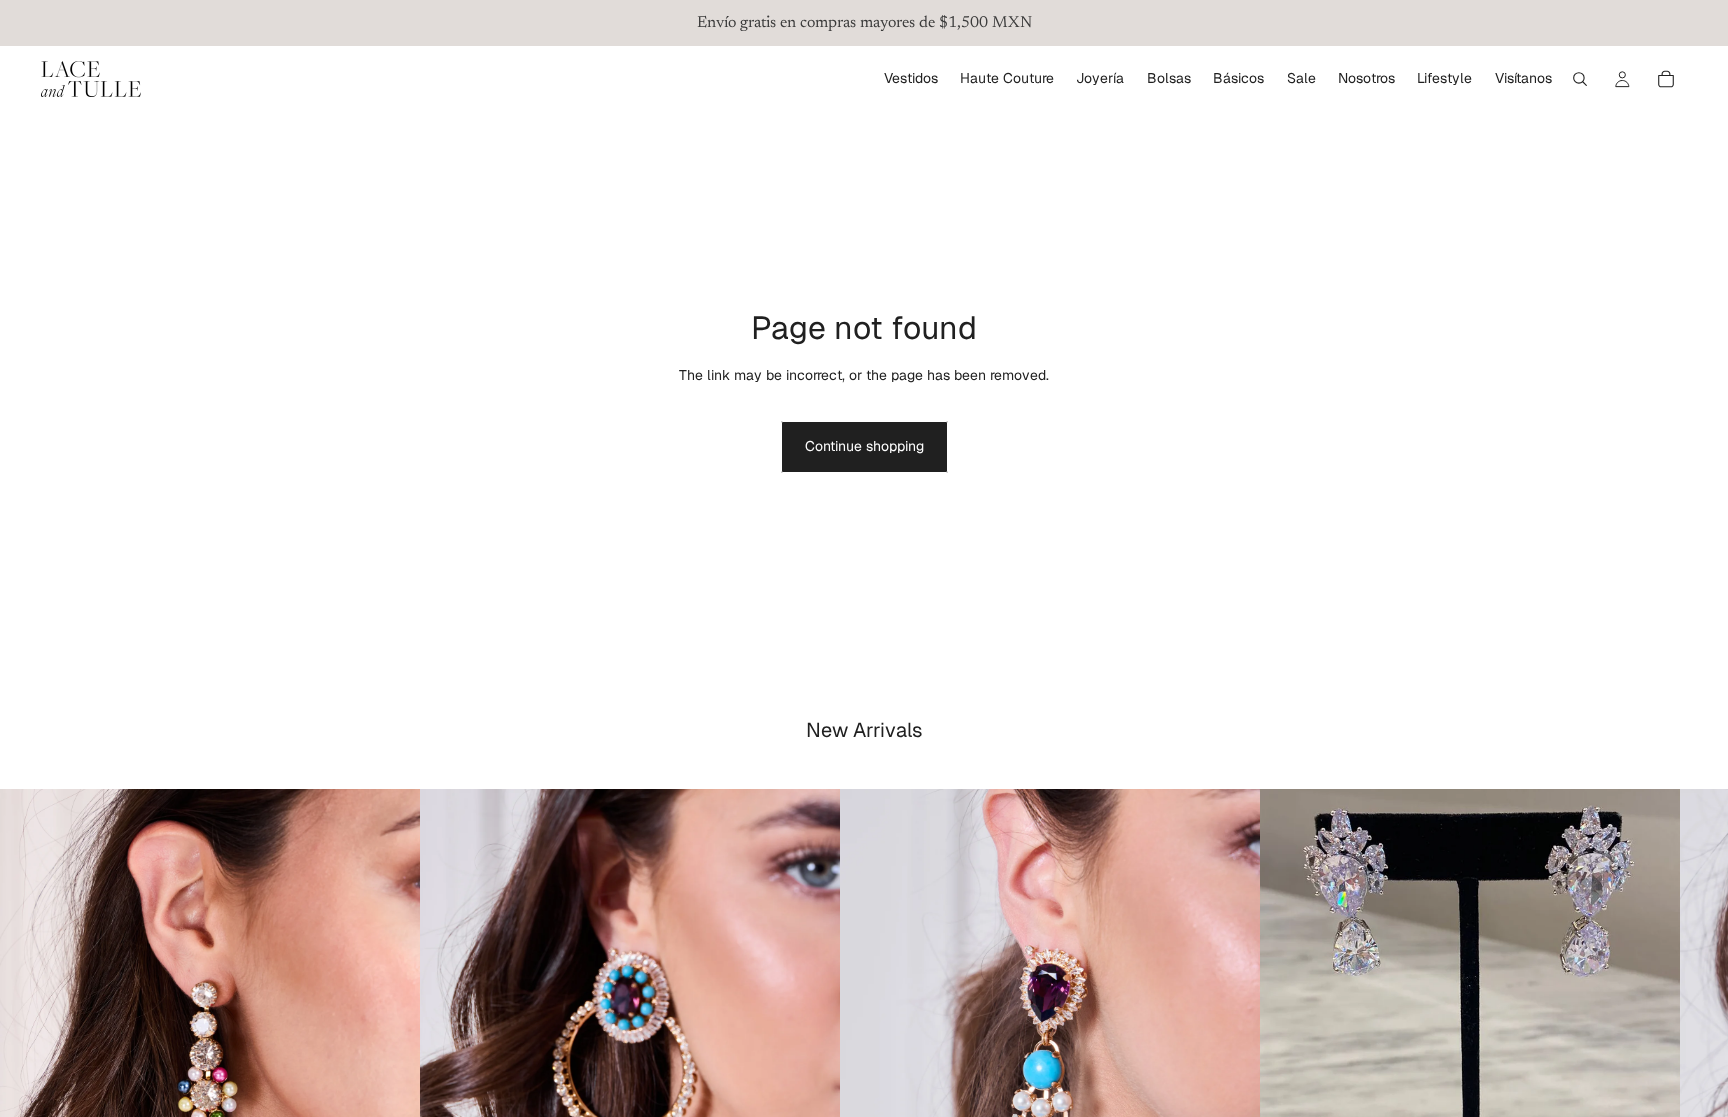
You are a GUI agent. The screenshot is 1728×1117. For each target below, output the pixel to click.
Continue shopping (864, 446)
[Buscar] (1580, 79)
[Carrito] (1666, 79)
